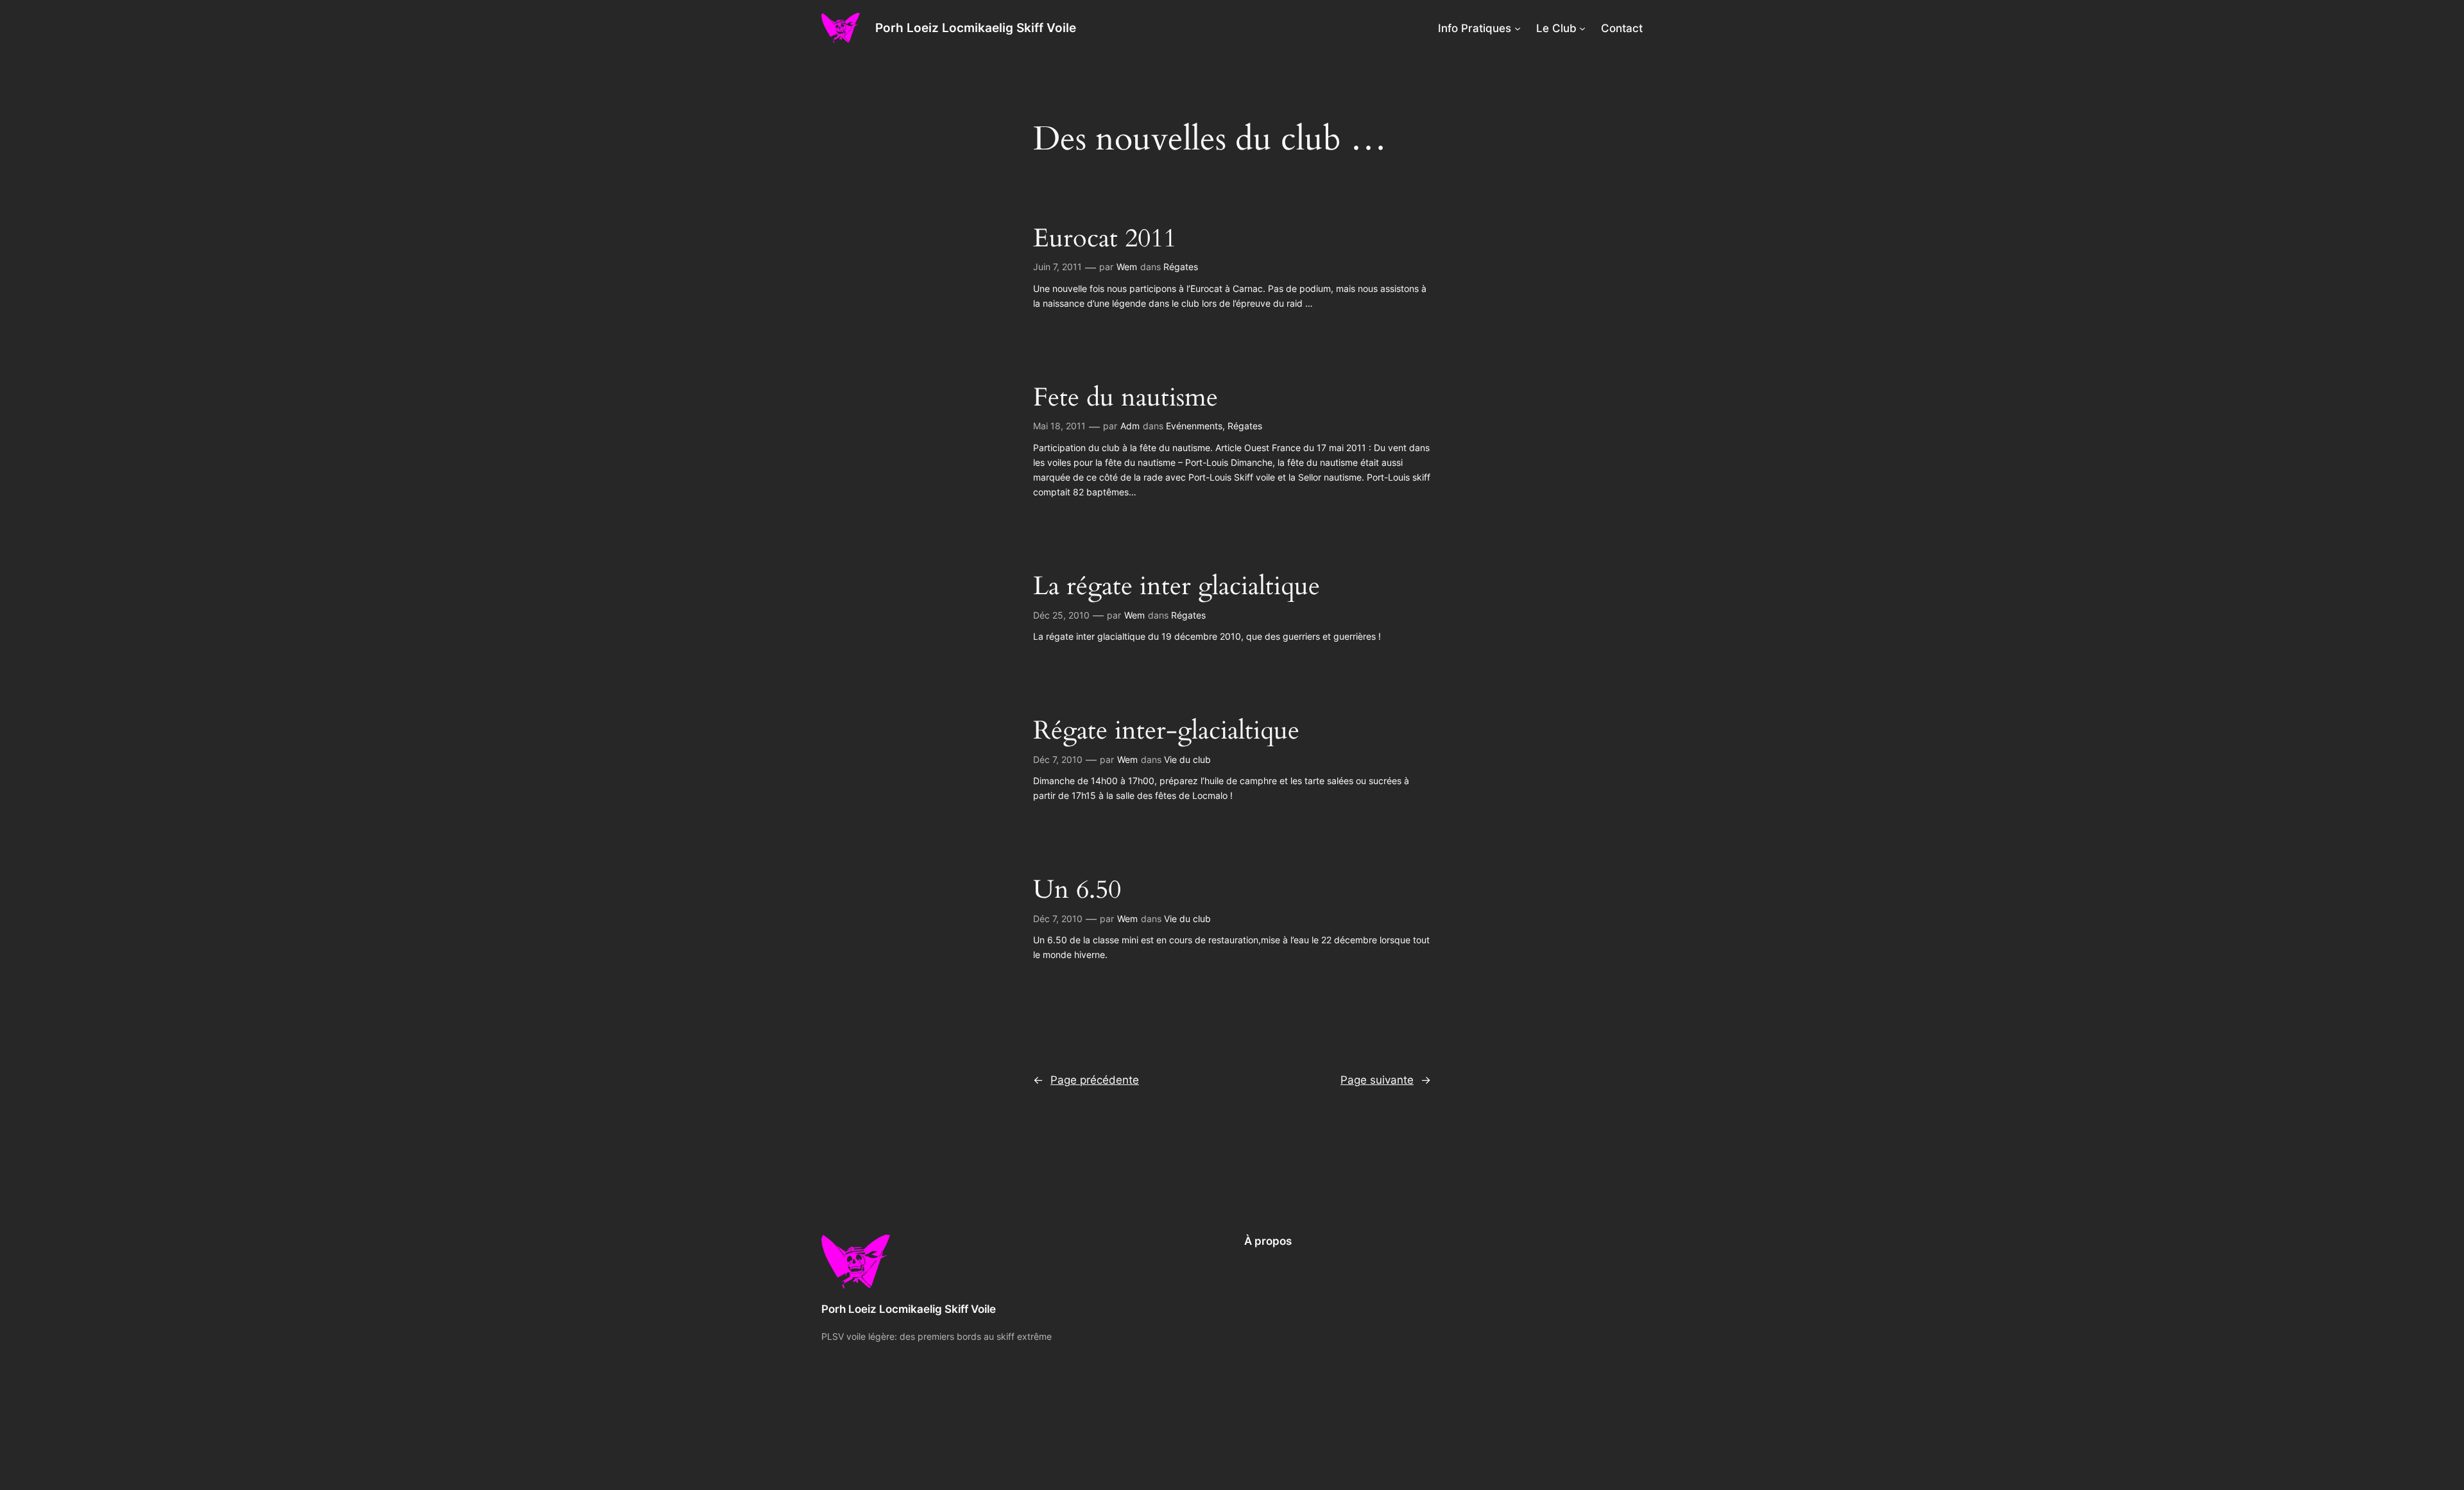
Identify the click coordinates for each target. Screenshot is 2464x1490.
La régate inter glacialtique (1176, 587)
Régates (1181, 267)
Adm (1130, 426)
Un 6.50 (1077, 890)
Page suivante (1386, 1080)
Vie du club (1187, 759)
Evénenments (1194, 426)
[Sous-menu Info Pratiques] (1518, 28)
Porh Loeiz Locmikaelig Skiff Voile (976, 28)
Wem (1127, 267)
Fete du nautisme (1125, 398)
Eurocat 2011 (1105, 239)
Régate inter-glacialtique (1166, 731)
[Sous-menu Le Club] (1582, 28)
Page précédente (1086, 1080)
